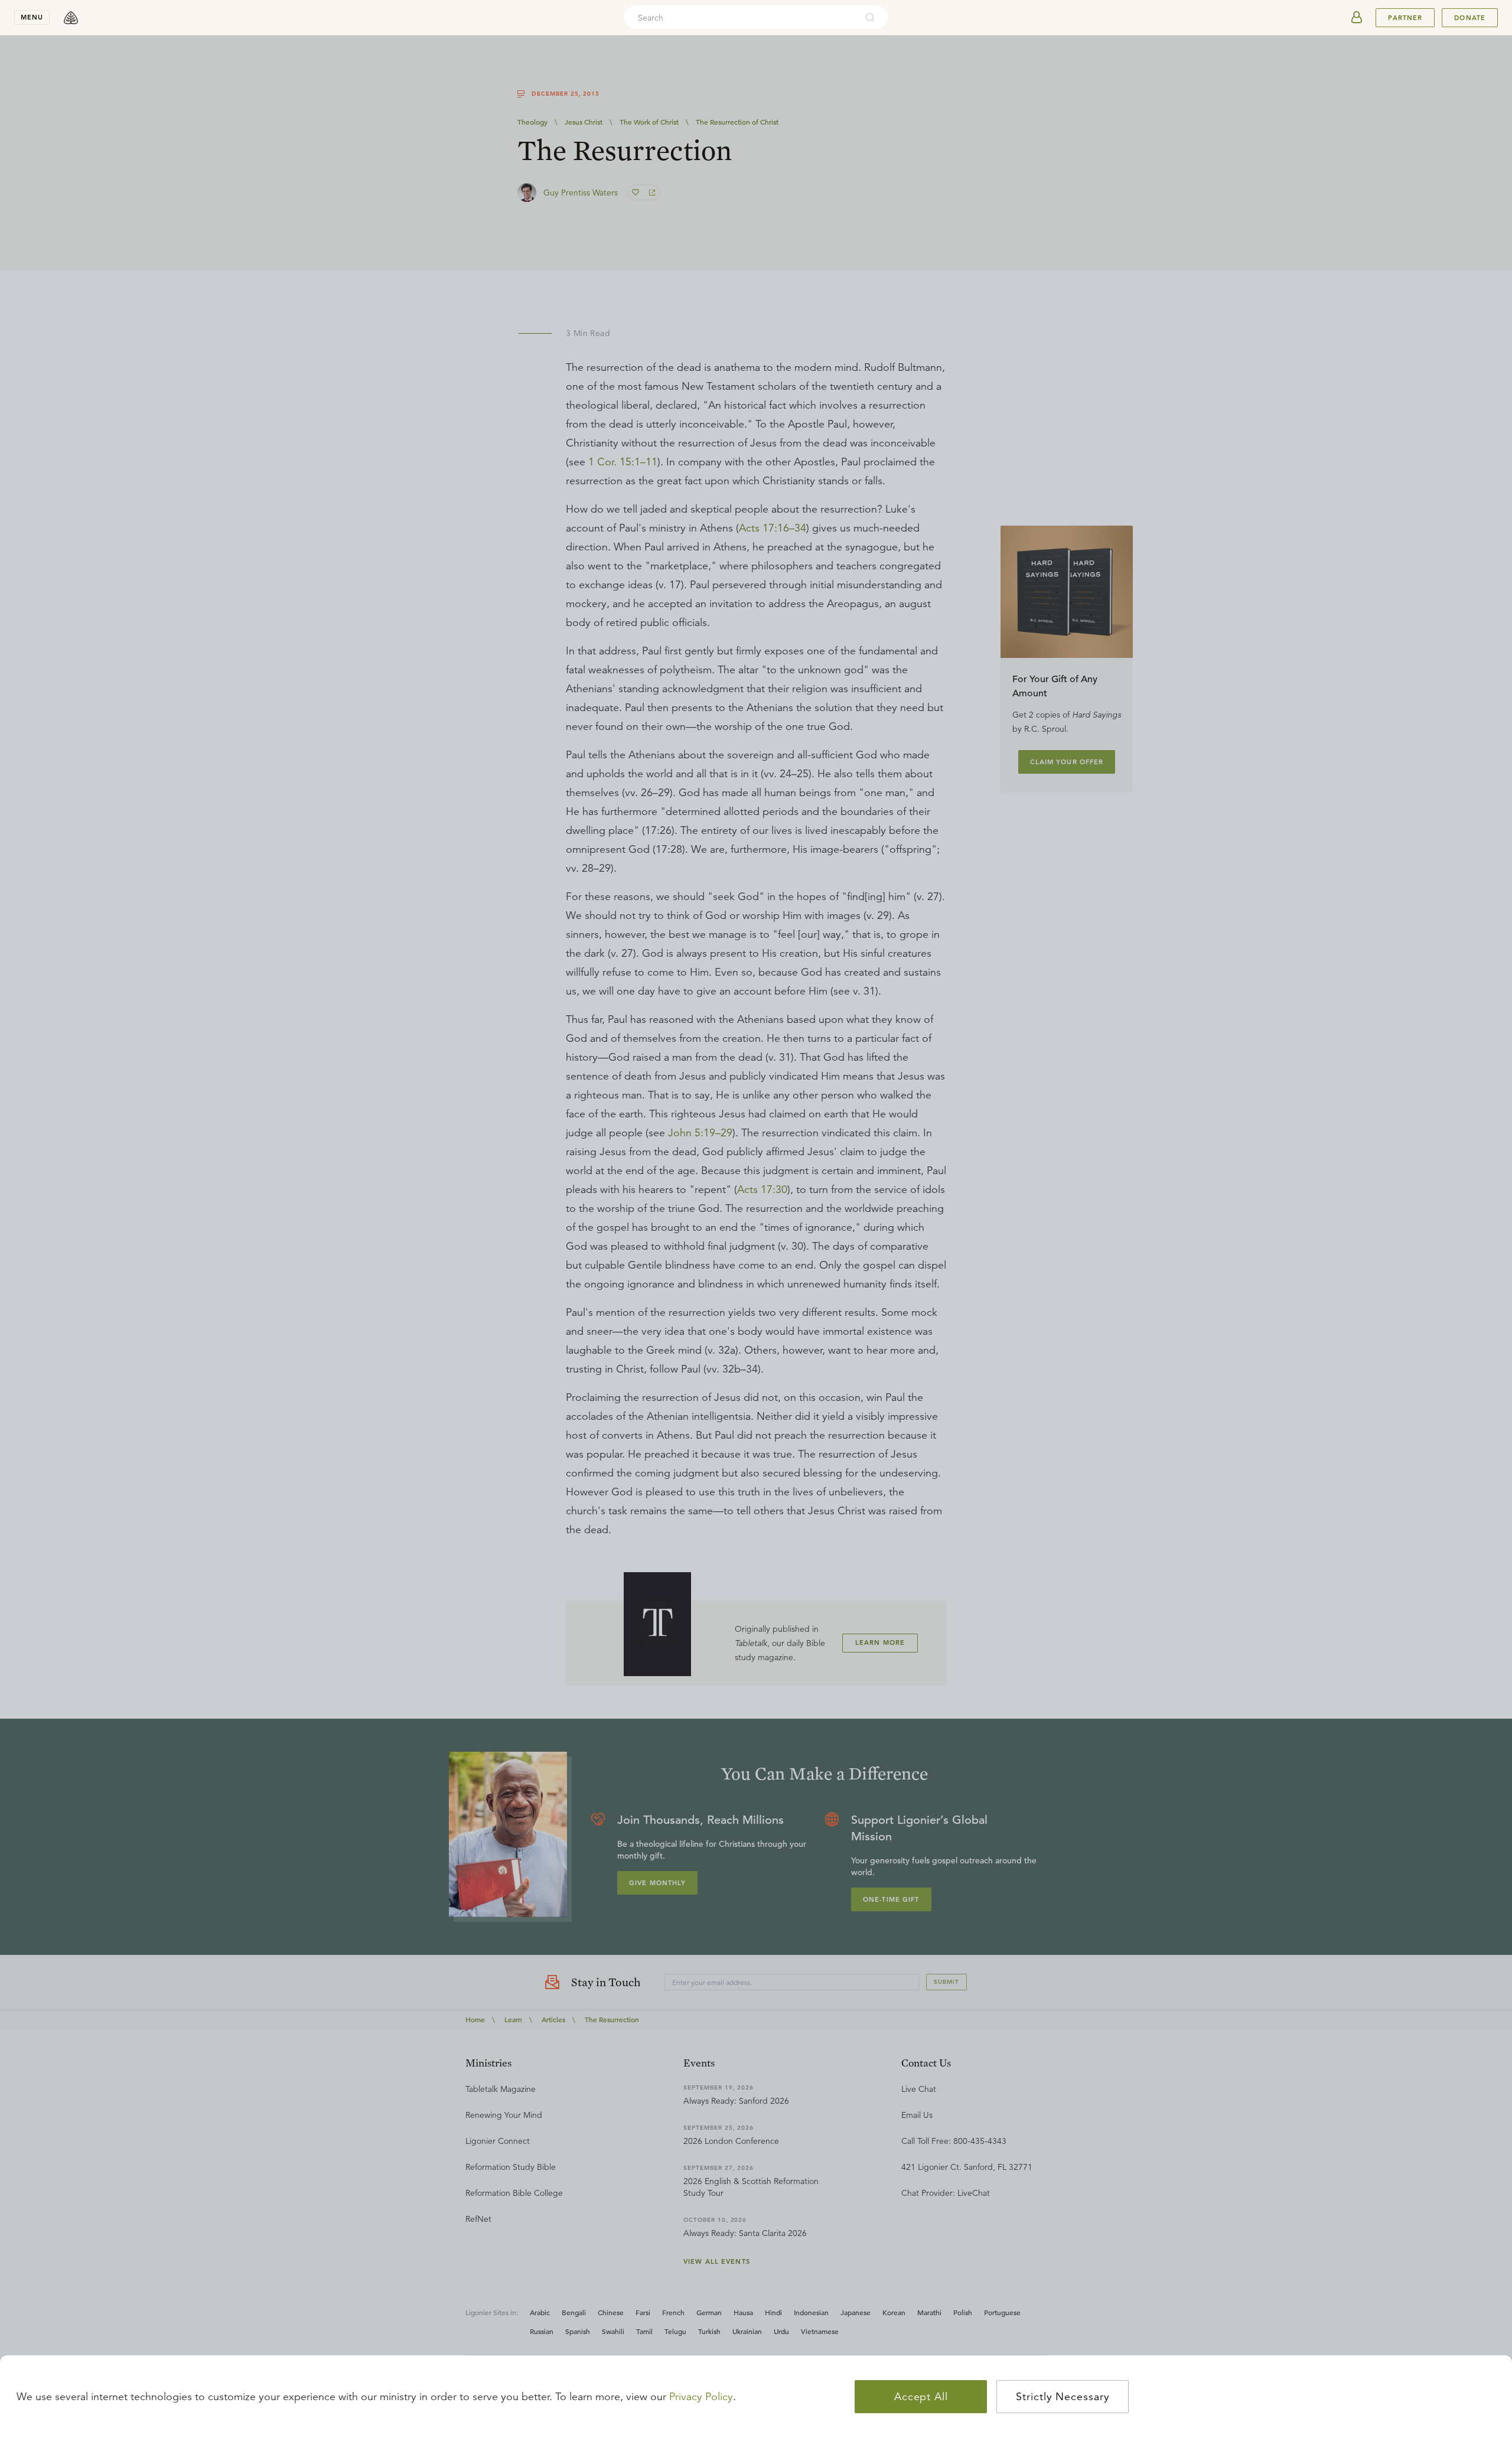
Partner (1405, 18)
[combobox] (740, 18)
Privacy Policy (701, 2397)
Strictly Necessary (1063, 2397)
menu (32, 17)
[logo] (71, 18)
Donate (1470, 18)
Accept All (921, 2397)
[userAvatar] (1357, 18)
